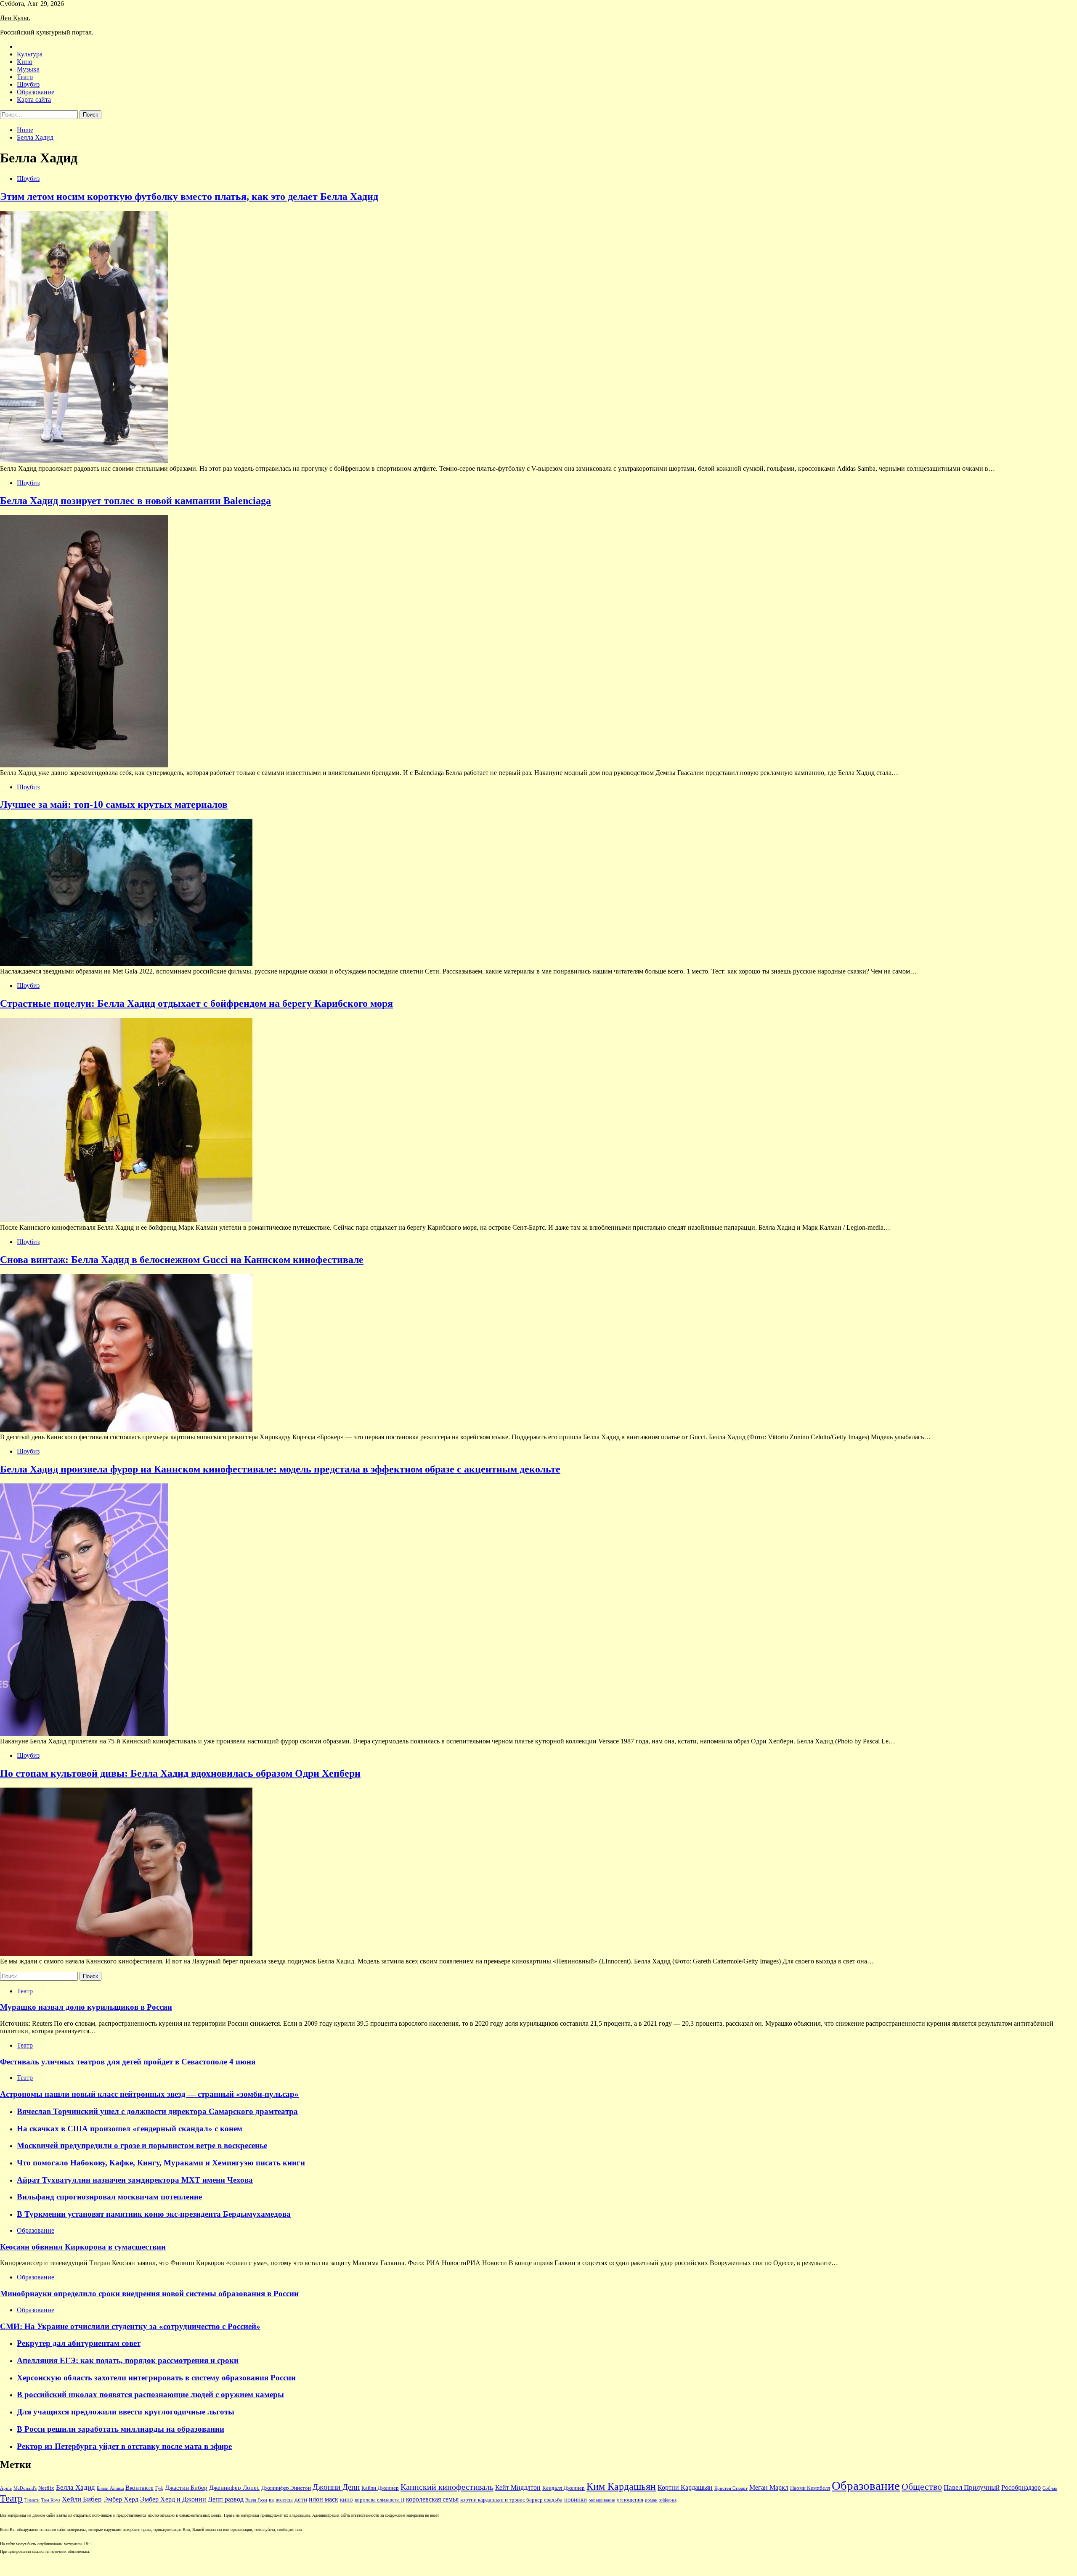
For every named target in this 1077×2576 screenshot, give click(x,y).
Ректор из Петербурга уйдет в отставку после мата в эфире (124, 2446)
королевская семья (432, 2499)
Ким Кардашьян (621, 2486)
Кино (25, 62)
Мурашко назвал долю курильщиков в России (86, 2007)
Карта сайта (34, 99)
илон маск (324, 2499)
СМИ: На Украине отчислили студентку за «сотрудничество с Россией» (130, 2326)
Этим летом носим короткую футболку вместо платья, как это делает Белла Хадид (189, 196)
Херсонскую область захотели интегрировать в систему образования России (156, 2378)
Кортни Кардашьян (685, 2487)
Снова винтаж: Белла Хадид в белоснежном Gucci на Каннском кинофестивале (182, 1260)
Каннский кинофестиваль (447, 2487)
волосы (284, 2500)
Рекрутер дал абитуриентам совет (79, 2343)
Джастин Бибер (186, 2488)
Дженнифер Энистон (286, 2488)
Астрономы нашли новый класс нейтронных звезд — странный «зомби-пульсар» (149, 2094)
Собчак (1050, 2488)
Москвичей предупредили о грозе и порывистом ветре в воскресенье (142, 2145)
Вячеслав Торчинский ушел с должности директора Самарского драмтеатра (157, 2111)
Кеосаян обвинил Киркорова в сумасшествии (83, 2247)
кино (346, 2499)
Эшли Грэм (256, 2500)
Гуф (159, 2488)
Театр (25, 77)
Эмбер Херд (121, 2499)
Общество (922, 2487)
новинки (576, 2499)
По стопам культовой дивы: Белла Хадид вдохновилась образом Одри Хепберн (180, 1773)
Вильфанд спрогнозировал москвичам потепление (109, 2197)
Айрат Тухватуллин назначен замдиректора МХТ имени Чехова (135, 2180)
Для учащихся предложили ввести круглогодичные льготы (126, 2412)
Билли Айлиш (110, 2488)
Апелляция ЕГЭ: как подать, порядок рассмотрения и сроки (128, 2360)
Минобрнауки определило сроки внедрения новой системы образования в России (149, 2293)
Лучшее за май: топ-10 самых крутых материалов (114, 804)
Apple (6, 2488)
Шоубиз (28, 84)
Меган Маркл (769, 2487)
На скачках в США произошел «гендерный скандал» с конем (130, 2129)
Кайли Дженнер (380, 2488)
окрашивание (602, 2500)
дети (301, 2499)
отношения (630, 2500)
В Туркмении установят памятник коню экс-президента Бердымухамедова (154, 2214)
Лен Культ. (15, 18)
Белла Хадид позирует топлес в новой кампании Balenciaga (135, 501)
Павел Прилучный (972, 2487)
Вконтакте (139, 2488)
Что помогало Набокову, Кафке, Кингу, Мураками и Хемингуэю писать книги (161, 2163)
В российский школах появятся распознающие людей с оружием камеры (150, 2394)
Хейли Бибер (82, 2499)
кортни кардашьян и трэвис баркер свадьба (511, 2500)
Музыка (28, 69)
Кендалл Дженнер (564, 2488)
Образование (36, 92)
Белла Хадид (76, 2487)
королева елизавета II (379, 2500)
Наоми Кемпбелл (810, 2488)
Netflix (46, 2488)
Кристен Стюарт (731, 2488)
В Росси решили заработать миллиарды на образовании (121, 2429)
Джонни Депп (336, 2487)
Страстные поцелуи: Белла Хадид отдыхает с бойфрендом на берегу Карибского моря (196, 1003)
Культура (30, 54)
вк (271, 2500)
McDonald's (25, 2488)
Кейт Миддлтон (518, 2487)
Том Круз (51, 2500)
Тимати (32, 2500)
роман (651, 2500)
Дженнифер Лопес (234, 2488)
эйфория (668, 2500)
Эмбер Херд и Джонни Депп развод (192, 2499)
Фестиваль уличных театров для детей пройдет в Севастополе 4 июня (128, 2062)
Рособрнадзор (1021, 2487)
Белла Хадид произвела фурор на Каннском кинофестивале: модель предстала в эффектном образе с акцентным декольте (280, 1469)
